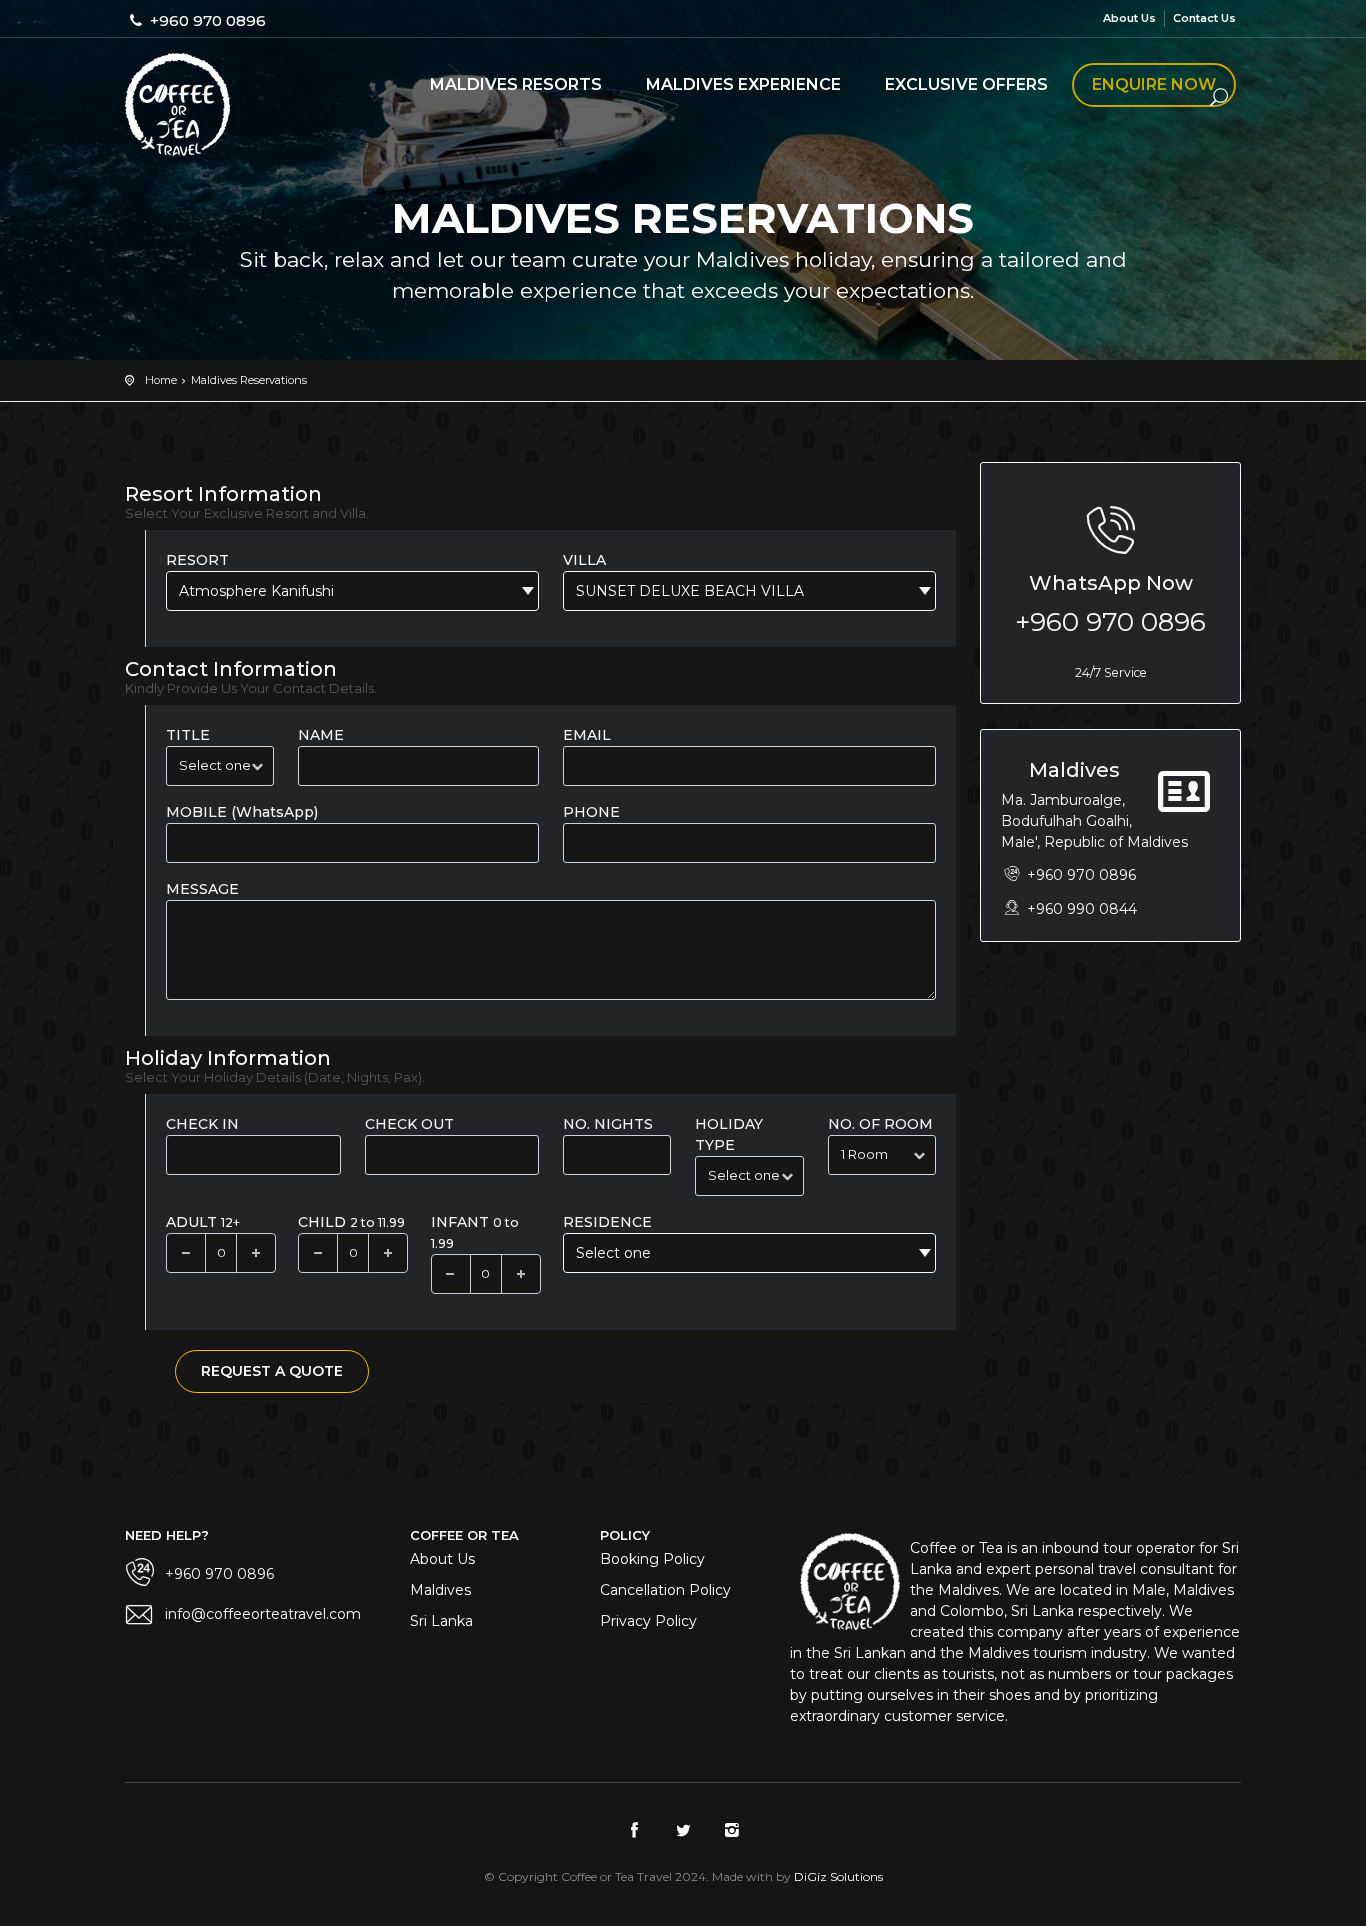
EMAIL (587, 735)
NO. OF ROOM (880, 1124)
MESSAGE (202, 889)
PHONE (591, 812)
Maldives (440, 1590)
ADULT (203, 1222)
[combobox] (352, 591)
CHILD (351, 1222)
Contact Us (1204, 18)
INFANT (475, 1232)
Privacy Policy (648, 1621)
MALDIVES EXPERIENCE (743, 84)
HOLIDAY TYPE (729, 1134)
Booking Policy (652, 1559)
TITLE (188, 735)
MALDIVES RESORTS (516, 84)
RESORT (197, 560)
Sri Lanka (441, 1621)
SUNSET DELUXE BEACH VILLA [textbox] (690, 591)
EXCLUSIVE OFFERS (966, 84)
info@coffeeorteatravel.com (263, 1614)
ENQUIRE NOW (1154, 84)
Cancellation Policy (665, 1590)
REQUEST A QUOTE (272, 1371)
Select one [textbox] (613, 1253)
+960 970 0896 (1110, 622)
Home (161, 380)
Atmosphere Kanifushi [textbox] (256, 591)
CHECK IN (202, 1124)
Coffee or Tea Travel (177, 105)
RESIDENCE (607, 1222)
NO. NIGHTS (608, 1124)
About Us (1129, 18)
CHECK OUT (409, 1124)
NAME (321, 735)
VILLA (584, 560)
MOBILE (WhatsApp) (242, 812)
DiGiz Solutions (838, 1876)
